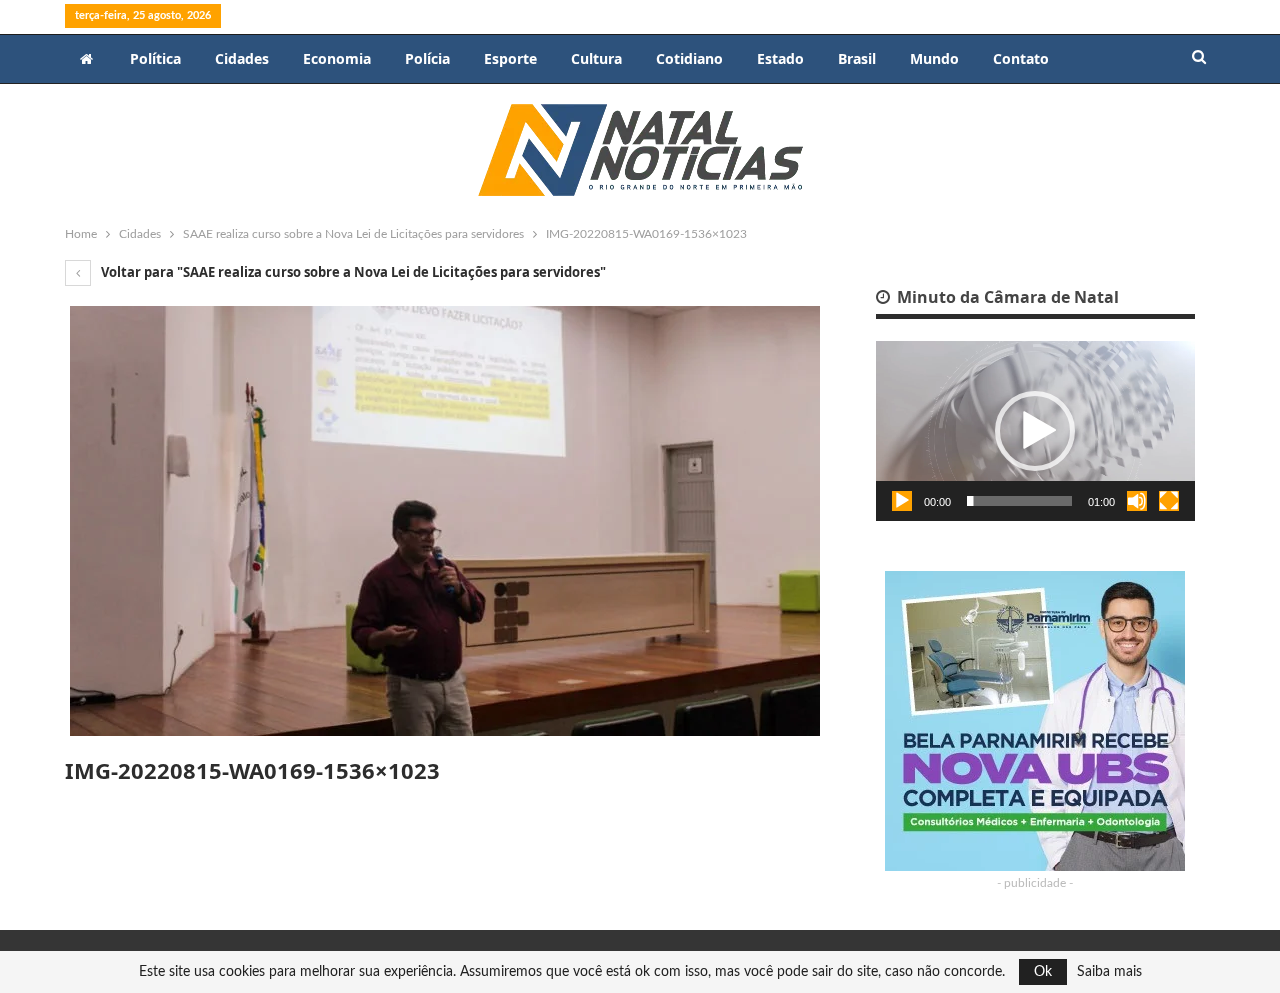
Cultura (596, 58)
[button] (1035, 431)
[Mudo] (1137, 501)
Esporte (510, 58)
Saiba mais (1109, 972)
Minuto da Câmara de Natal (1006, 297)
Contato (1021, 58)
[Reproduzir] (902, 501)
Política (155, 58)
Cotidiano (689, 58)
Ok (1043, 972)
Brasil (857, 58)
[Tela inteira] (1169, 501)
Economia (337, 58)
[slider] (1019, 501)
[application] (1035, 431)
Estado (780, 58)
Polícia (427, 58)
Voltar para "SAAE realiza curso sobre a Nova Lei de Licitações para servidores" (352, 272)
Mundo (934, 58)
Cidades (242, 58)
